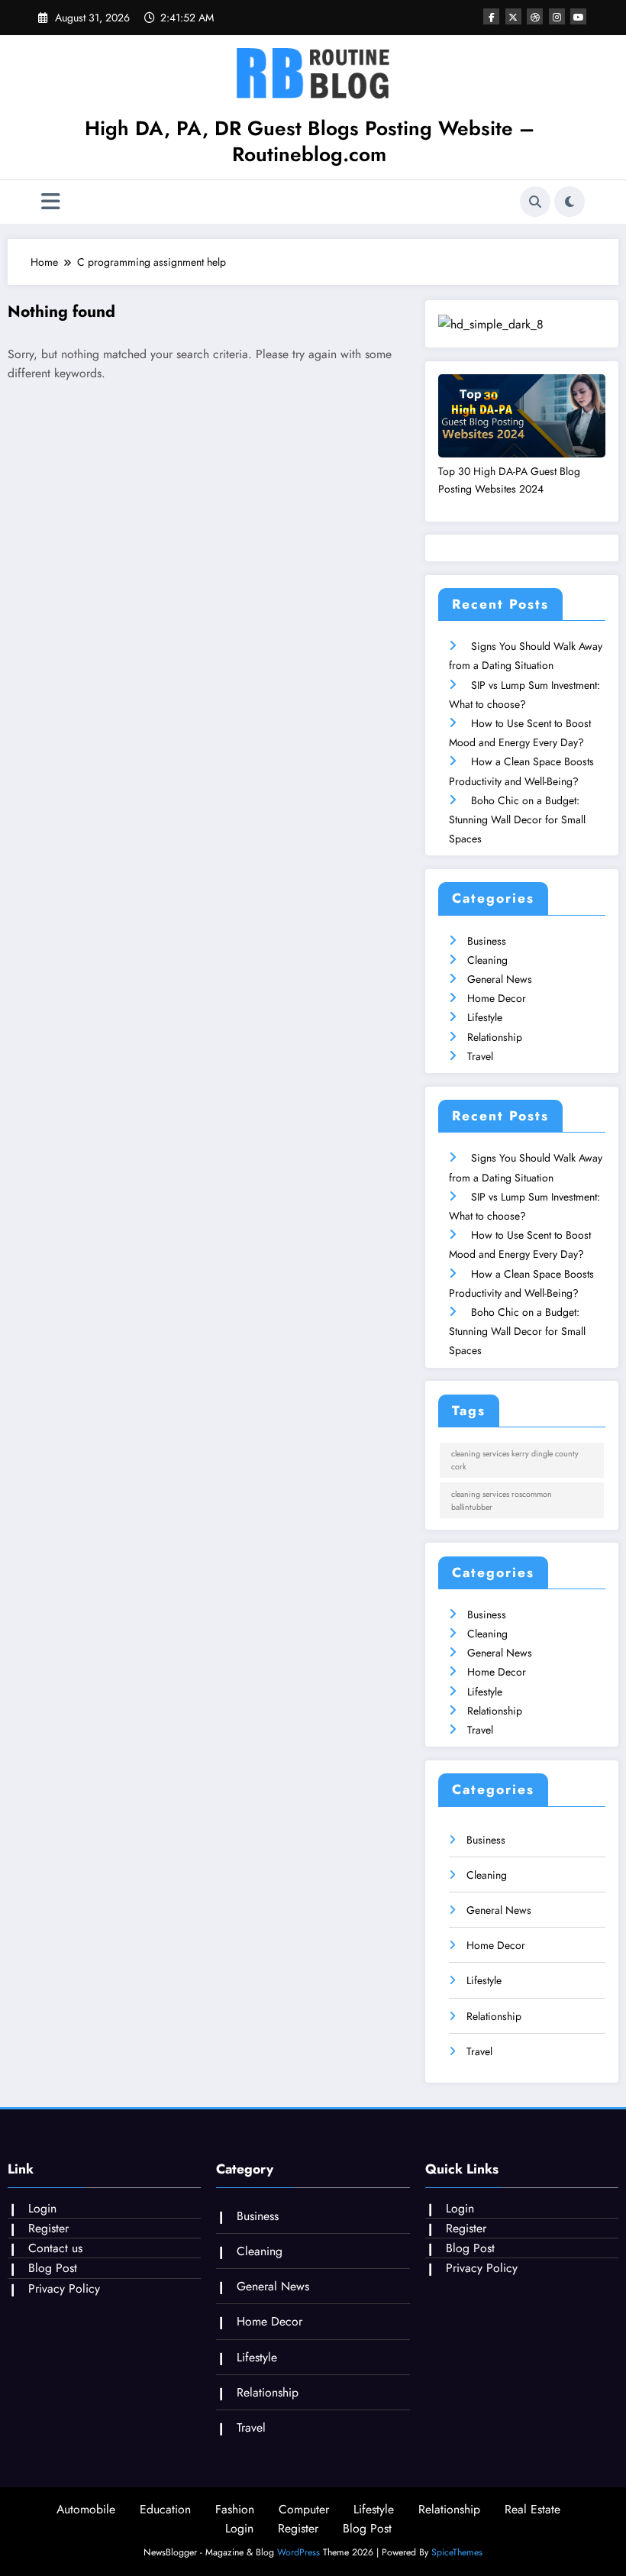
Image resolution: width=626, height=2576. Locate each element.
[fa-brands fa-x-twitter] (513, 16)
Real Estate (532, 2509)
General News (500, 979)
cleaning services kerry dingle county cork (515, 1460)
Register (48, 2228)
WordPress (298, 2552)
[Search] (535, 202)
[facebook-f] (491, 16)
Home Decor (497, 998)
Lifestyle (485, 1017)
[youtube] (578, 16)
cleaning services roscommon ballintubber (502, 1501)
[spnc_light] (570, 202)
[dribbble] (535, 16)
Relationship (495, 1037)
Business (487, 941)
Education (165, 2509)
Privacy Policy (64, 2288)
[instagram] (557, 16)
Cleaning (487, 960)
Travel (480, 1056)
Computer (304, 2509)
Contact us (55, 2248)
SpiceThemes (457, 2552)
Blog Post (53, 2268)
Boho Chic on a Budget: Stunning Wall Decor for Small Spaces (517, 819)
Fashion (235, 2509)
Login (42, 2208)
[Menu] (51, 202)
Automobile (86, 2509)
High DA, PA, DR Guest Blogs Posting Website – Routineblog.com (310, 141)
